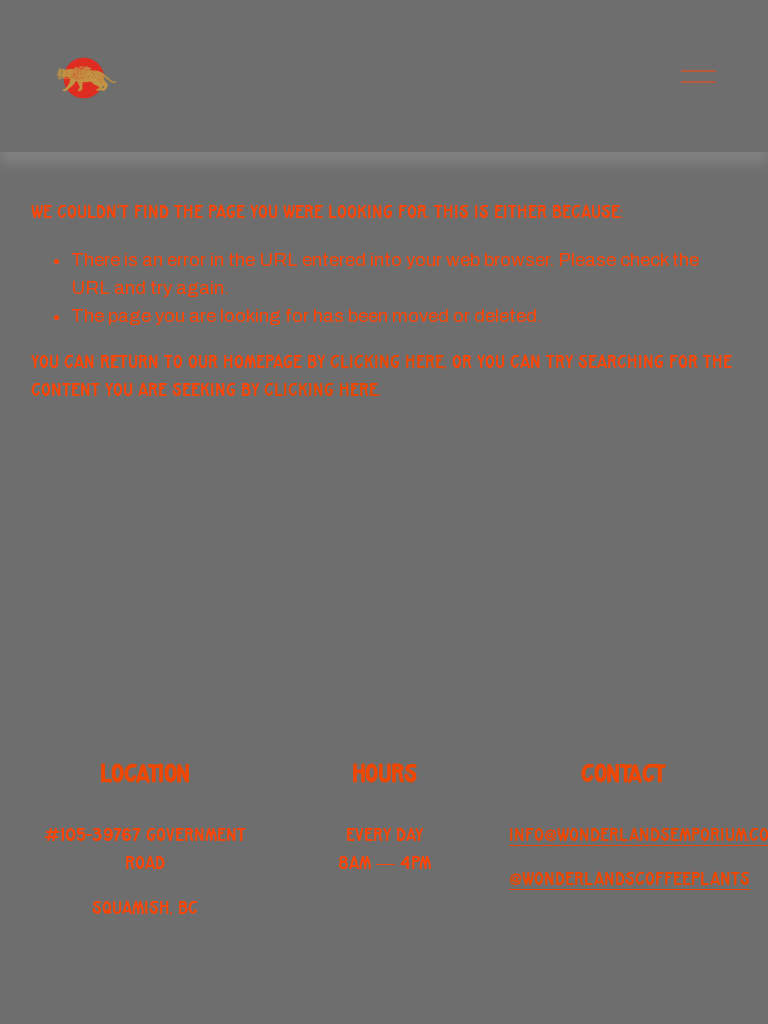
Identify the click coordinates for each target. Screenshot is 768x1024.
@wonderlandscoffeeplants (629, 880)
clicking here (387, 363)
